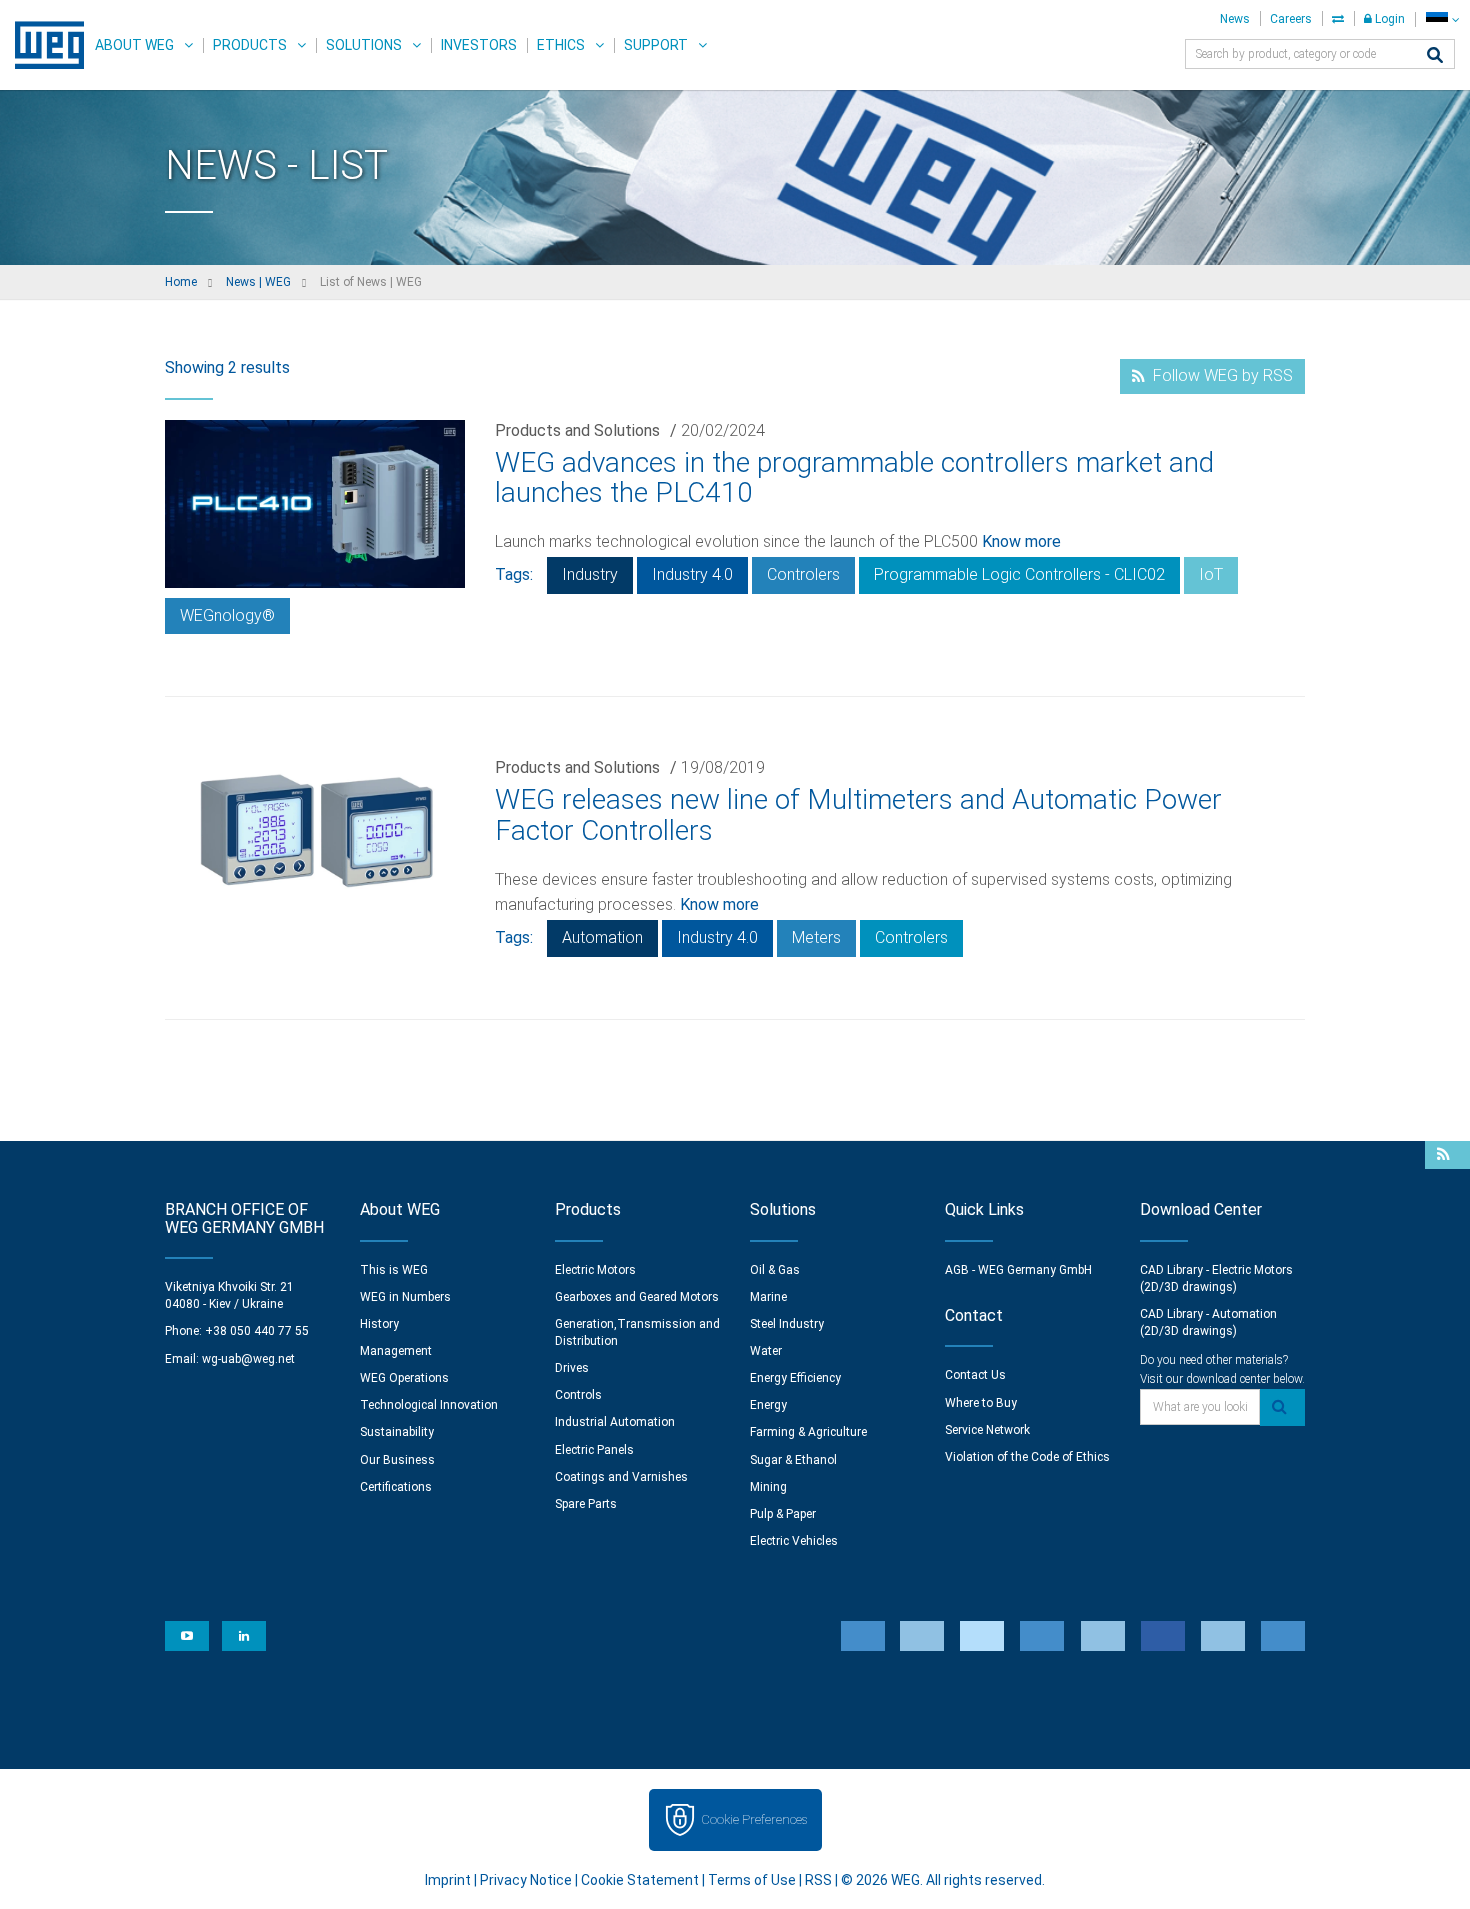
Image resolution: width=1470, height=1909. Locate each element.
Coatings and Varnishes (621, 1477)
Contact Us (975, 1375)
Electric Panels (594, 1450)
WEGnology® (227, 615)
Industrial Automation (615, 1422)
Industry (590, 574)
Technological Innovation (429, 1405)
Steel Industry (787, 1324)
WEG (42, 45)
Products (250, 45)
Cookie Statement (640, 1880)
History (379, 1324)
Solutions (364, 45)
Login (1388, 19)
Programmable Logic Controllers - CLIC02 (1019, 574)
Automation (602, 937)
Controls (578, 1395)
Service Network (987, 1430)
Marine (768, 1297)
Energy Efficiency (795, 1378)
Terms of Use (752, 1880)
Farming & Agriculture (808, 1432)
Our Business (397, 1460)
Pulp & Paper (783, 1514)
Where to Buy (981, 1403)
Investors (479, 45)
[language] (1442, 19)
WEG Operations (404, 1378)
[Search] (1435, 56)
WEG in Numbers (405, 1297)
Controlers (803, 574)
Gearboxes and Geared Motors (637, 1297)
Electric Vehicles (794, 1541)
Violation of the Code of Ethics (1027, 1457)
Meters (816, 937)
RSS (818, 1880)
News (1235, 19)
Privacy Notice (526, 1880)
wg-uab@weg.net (248, 1359)
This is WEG (394, 1270)
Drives (572, 1368)
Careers (1291, 19)
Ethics (561, 45)
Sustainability (397, 1432)
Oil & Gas (775, 1270)
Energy (768, 1405)
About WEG (134, 45)
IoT (1211, 574)
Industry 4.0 (692, 574)
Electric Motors (595, 1270)
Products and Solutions (577, 430)
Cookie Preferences (754, 1819)
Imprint (448, 1880)
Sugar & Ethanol (793, 1460)
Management (396, 1351)
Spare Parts (586, 1504)
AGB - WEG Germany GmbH (1018, 1270)
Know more (1021, 541)
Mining (768, 1487)
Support (656, 45)
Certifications (396, 1487)
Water (766, 1351)
